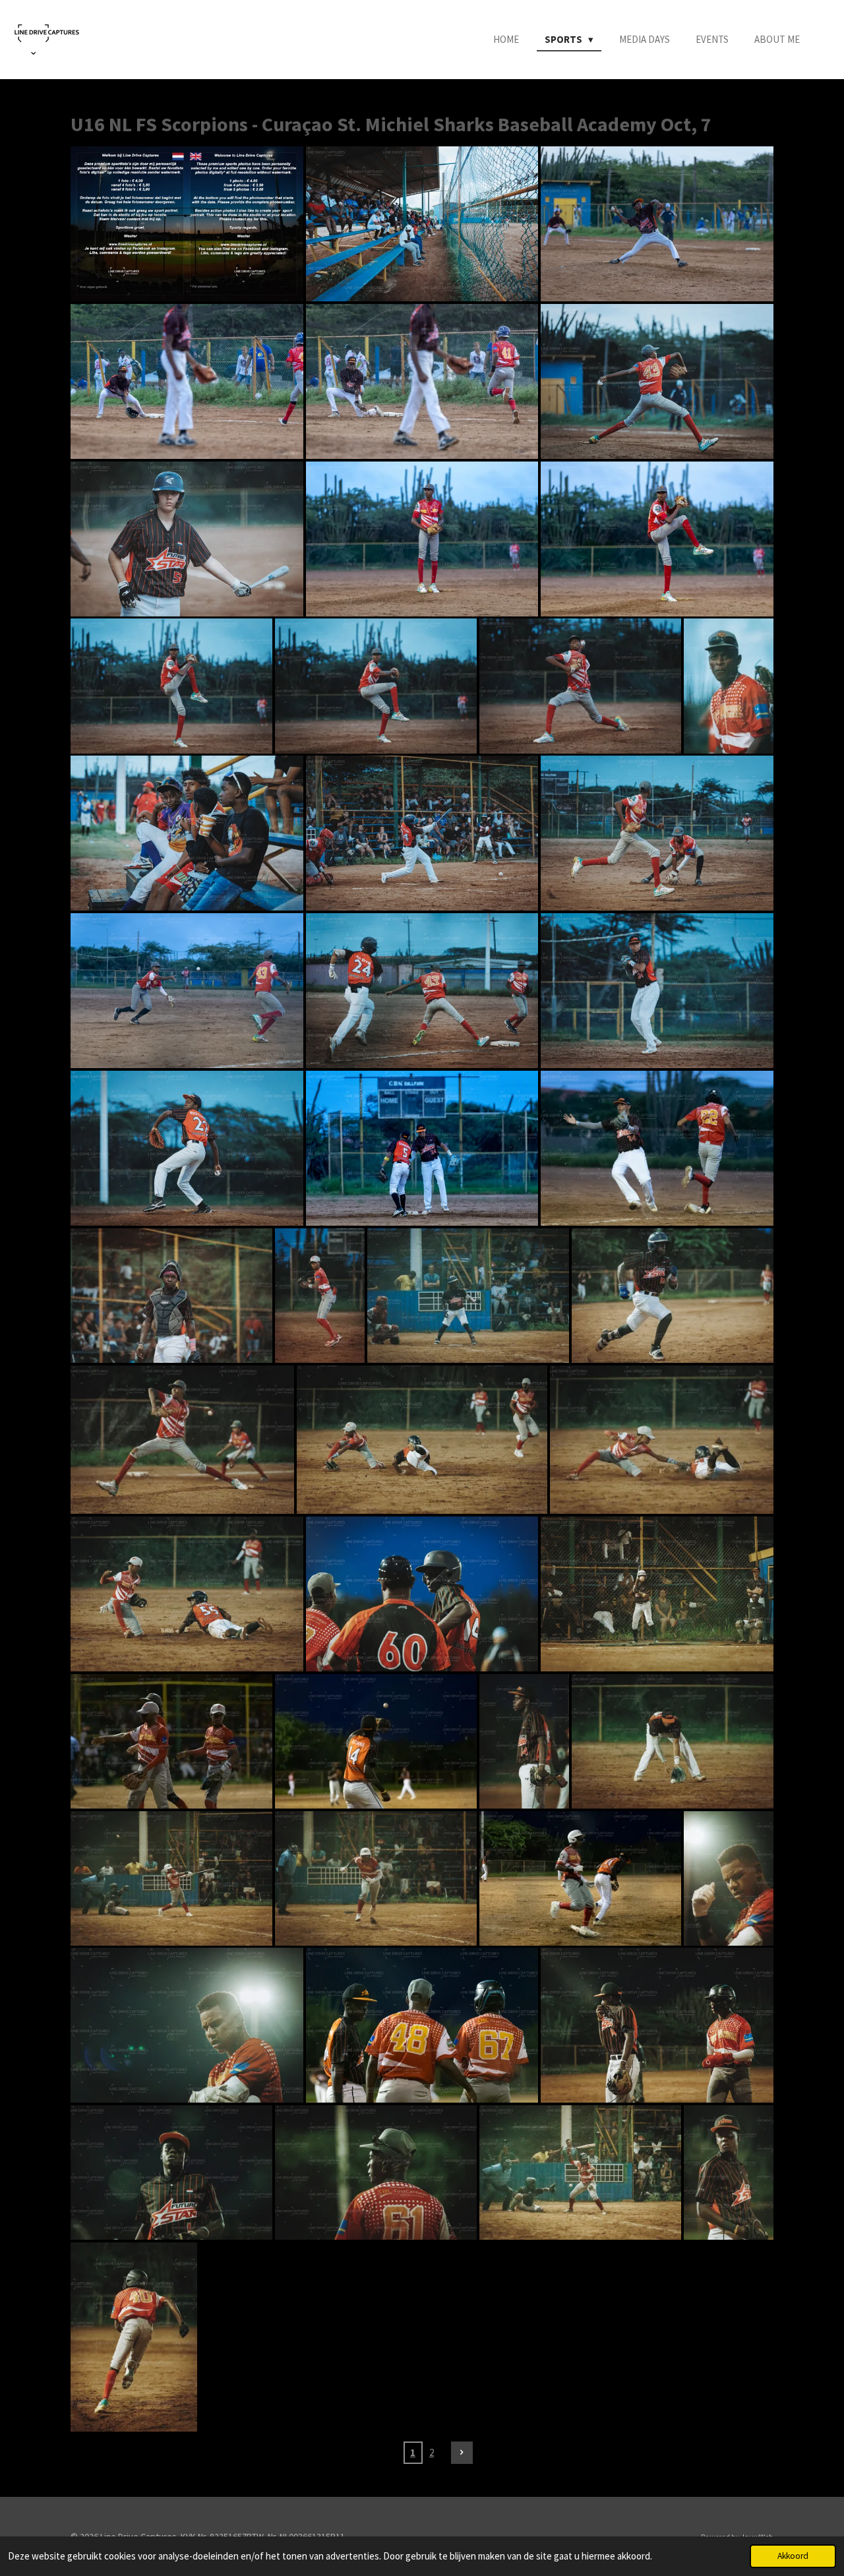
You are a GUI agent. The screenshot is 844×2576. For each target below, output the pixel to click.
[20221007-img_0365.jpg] (657, 1148)
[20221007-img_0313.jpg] (657, 991)
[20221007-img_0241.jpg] (422, 539)
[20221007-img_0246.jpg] (376, 686)
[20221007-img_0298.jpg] (422, 833)
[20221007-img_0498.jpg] (187, 1594)
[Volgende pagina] (462, 2453)
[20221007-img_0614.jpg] (580, 1878)
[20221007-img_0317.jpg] (187, 1148)
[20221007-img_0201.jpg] (422, 381)
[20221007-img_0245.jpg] (171, 686)
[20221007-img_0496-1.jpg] (662, 1440)
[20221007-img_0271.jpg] (729, 686)
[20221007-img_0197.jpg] (657, 224)
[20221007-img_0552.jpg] (171, 1741)
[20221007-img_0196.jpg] (422, 224)
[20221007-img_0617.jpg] (187, 2025)
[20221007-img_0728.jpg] (134, 2337)
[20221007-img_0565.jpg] (376, 1741)
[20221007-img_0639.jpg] (422, 2025)
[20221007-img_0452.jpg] (673, 1296)
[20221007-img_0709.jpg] (729, 2172)
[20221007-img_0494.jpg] (422, 1440)
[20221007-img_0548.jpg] (657, 1594)
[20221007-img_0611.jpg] (376, 1878)
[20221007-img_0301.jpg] (657, 833)
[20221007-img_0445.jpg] (468, 1296)
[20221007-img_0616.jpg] (729, 1878)
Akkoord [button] (793, 2556)
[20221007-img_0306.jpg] (422, 991)
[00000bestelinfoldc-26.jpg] (187, 224)
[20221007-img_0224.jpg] (187, 539)
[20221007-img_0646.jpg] (171, 2172)
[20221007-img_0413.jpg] (320, 1296)
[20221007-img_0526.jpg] (422, 1594)
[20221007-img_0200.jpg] (187, 381)
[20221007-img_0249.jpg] (580, 686)
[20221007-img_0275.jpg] (187, 833)
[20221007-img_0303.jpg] (187, 991)
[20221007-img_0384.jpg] (171, 1296)
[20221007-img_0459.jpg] (182, 1440)
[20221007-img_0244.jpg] (657, 539)
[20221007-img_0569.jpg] (673, 1741)
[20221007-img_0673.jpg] (376, 2172)
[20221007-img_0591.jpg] (524, 1741)
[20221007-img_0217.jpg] (657, 381)
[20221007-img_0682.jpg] (580, 2172)
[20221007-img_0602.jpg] (171, 1878)
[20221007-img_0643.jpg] (657, 2025)
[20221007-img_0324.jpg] (422, 1148)
